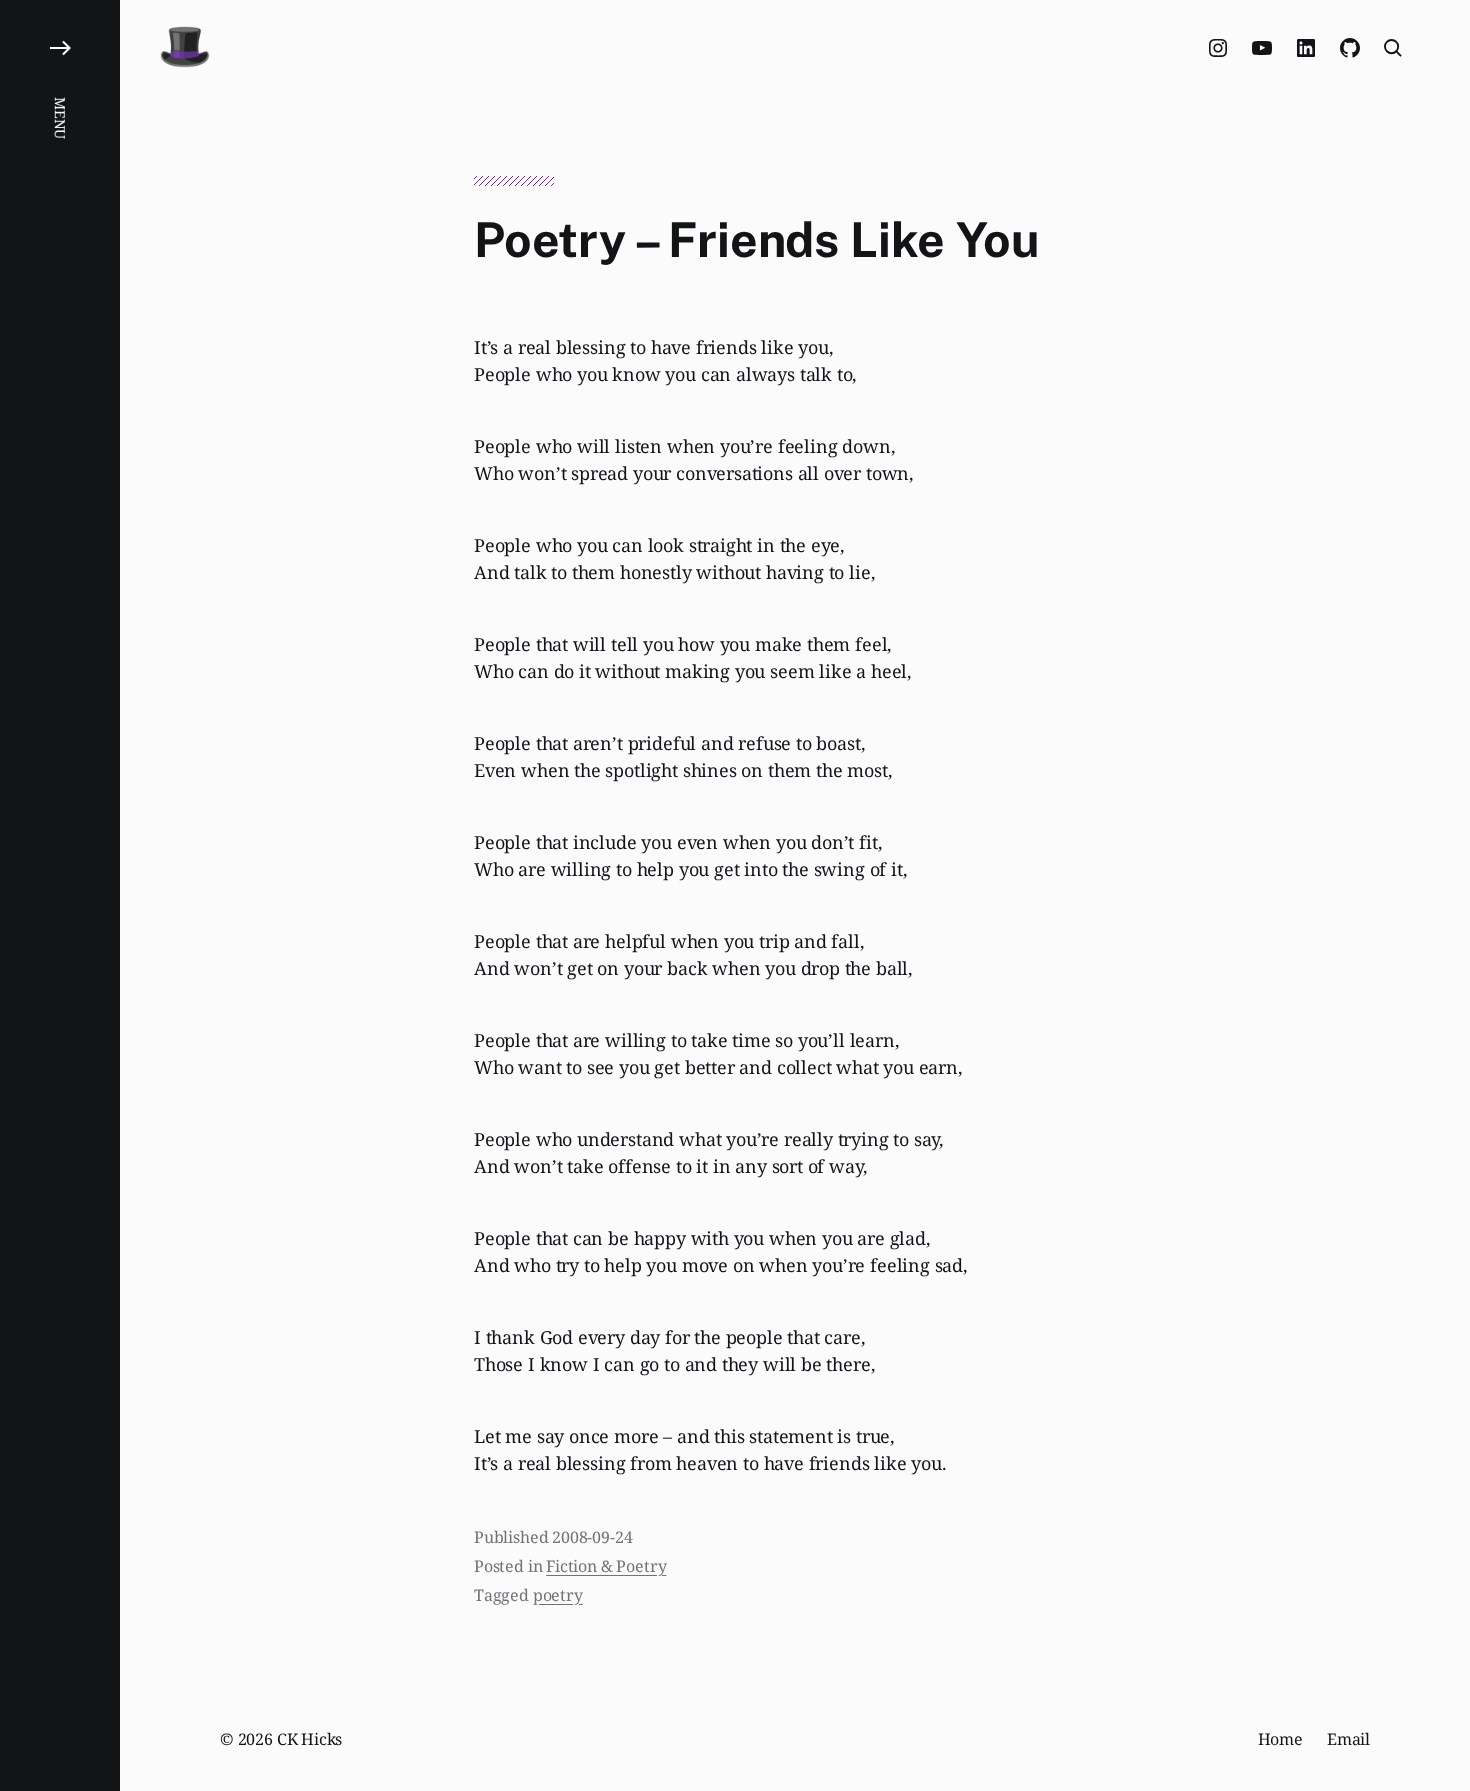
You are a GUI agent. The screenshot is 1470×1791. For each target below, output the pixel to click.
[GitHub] (1350, 48)
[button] (60, 895)
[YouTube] (1262, 48)
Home (1280, 1739)
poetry (558, 1595)
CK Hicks (310, 1739)
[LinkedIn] (1306, 48)
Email (1348, 1739)
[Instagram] (1218, 48)
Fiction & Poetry (606, 1566)
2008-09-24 (592, 1537)
